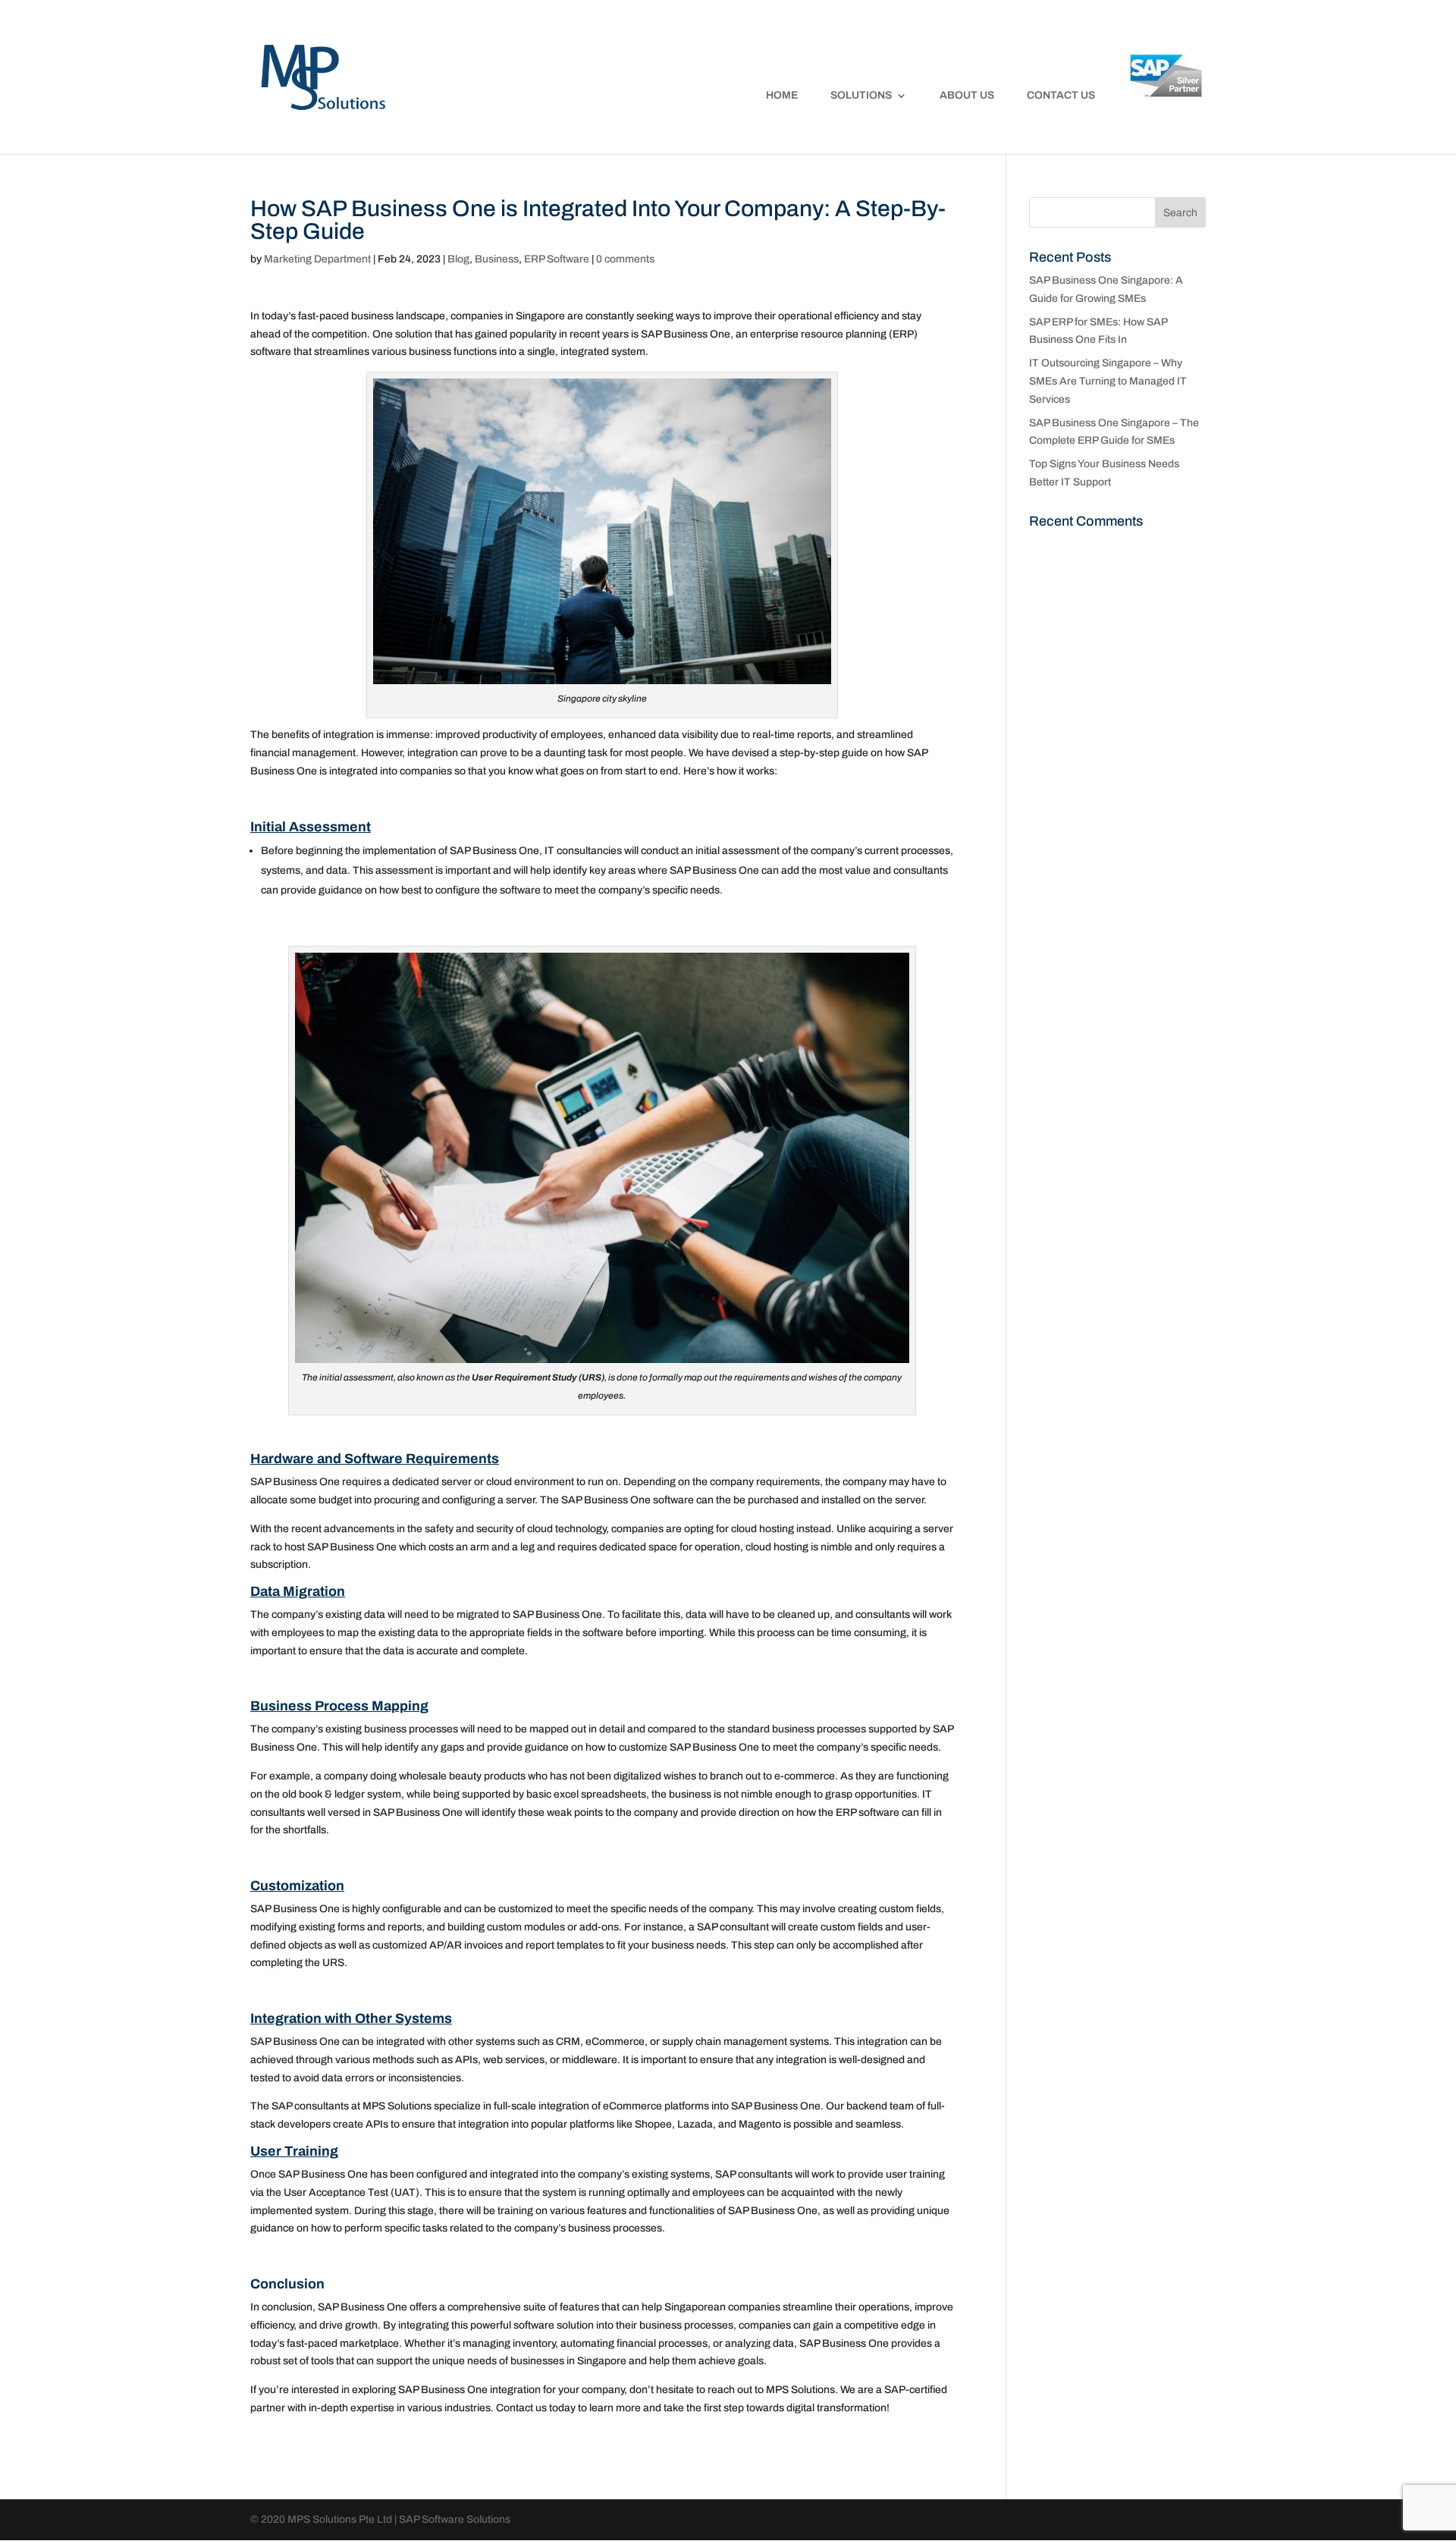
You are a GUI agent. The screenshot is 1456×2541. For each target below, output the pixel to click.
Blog (458, 259)
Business (497, 259)
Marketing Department (317, 259)
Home (782, 96)
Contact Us (1061, 96)
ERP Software (557, 259)
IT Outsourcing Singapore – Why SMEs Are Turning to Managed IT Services (1108, 381)
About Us (967, 96)
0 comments (625, 259)
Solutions (861, 96)
